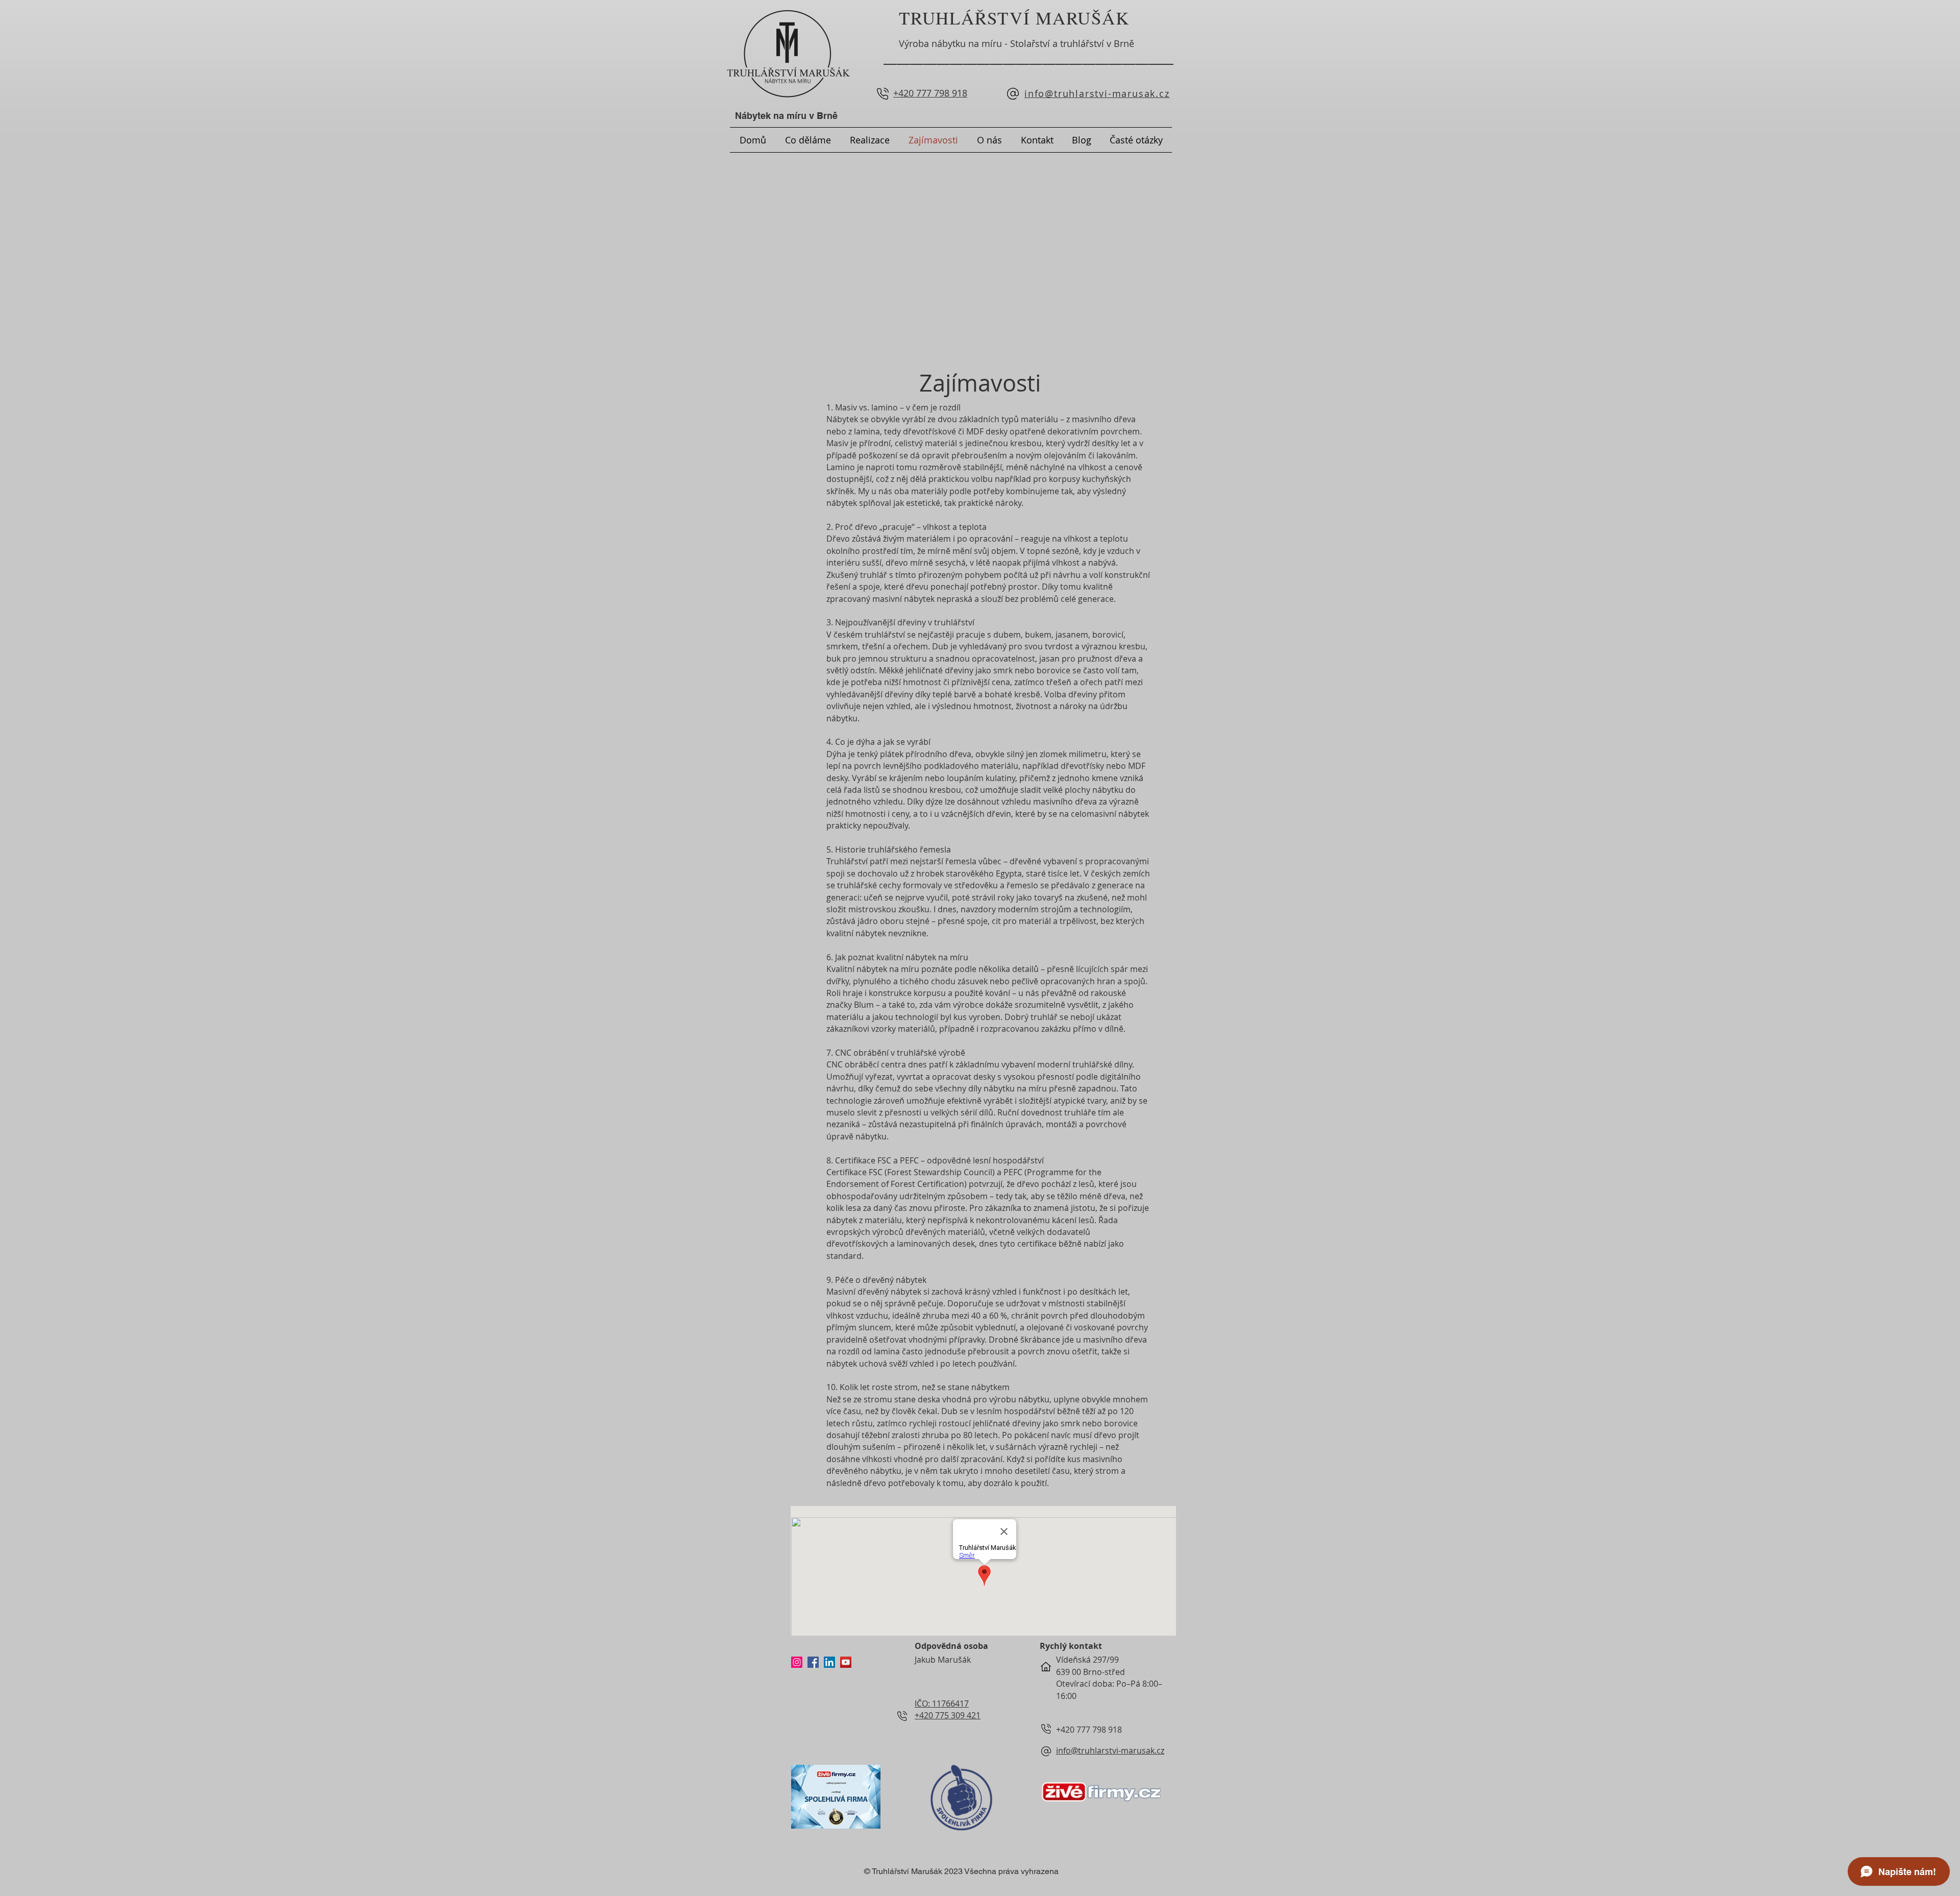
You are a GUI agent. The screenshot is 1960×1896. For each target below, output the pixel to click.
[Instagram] (797, 1662)
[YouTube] (846, 1662)
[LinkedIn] (829, 1662)
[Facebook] (813, 1662)
